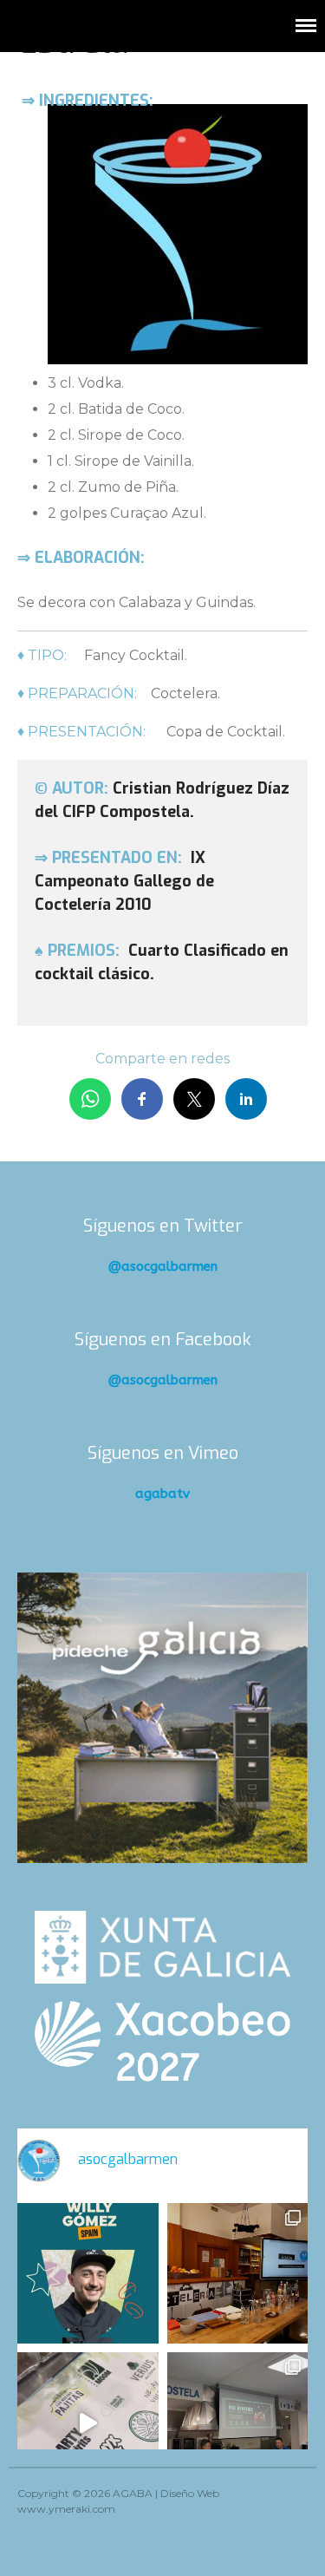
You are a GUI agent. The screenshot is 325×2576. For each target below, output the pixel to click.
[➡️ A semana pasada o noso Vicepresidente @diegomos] (238, 2274)
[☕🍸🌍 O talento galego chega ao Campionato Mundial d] (88, 2274)
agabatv (162, 1494)
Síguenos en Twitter (163, 1226)
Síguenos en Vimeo (163, 1453)
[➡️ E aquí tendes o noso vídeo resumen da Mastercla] (88, 2423)
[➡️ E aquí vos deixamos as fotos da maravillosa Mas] (238, 2423)
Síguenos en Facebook (163, 1340)
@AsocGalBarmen (163, 1266)
